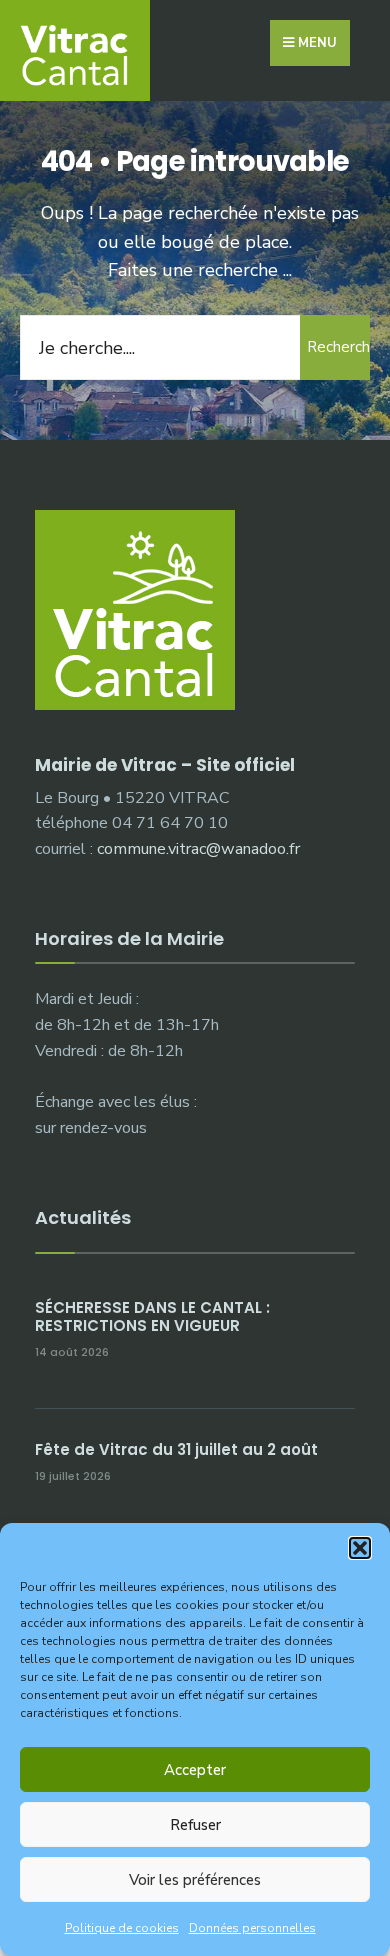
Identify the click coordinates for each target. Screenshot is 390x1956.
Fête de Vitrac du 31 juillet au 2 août (176, 1449)
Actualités (83, 1217)
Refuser (195, 1825)
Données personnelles (252, 1928)
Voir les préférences (195, 1880)
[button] (360, 1548)
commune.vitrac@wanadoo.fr (198, 849)
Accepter (195, 1770)
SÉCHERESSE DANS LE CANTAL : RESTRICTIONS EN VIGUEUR (152, 1316)
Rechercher (338, 347)
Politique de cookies (122, 1928)
